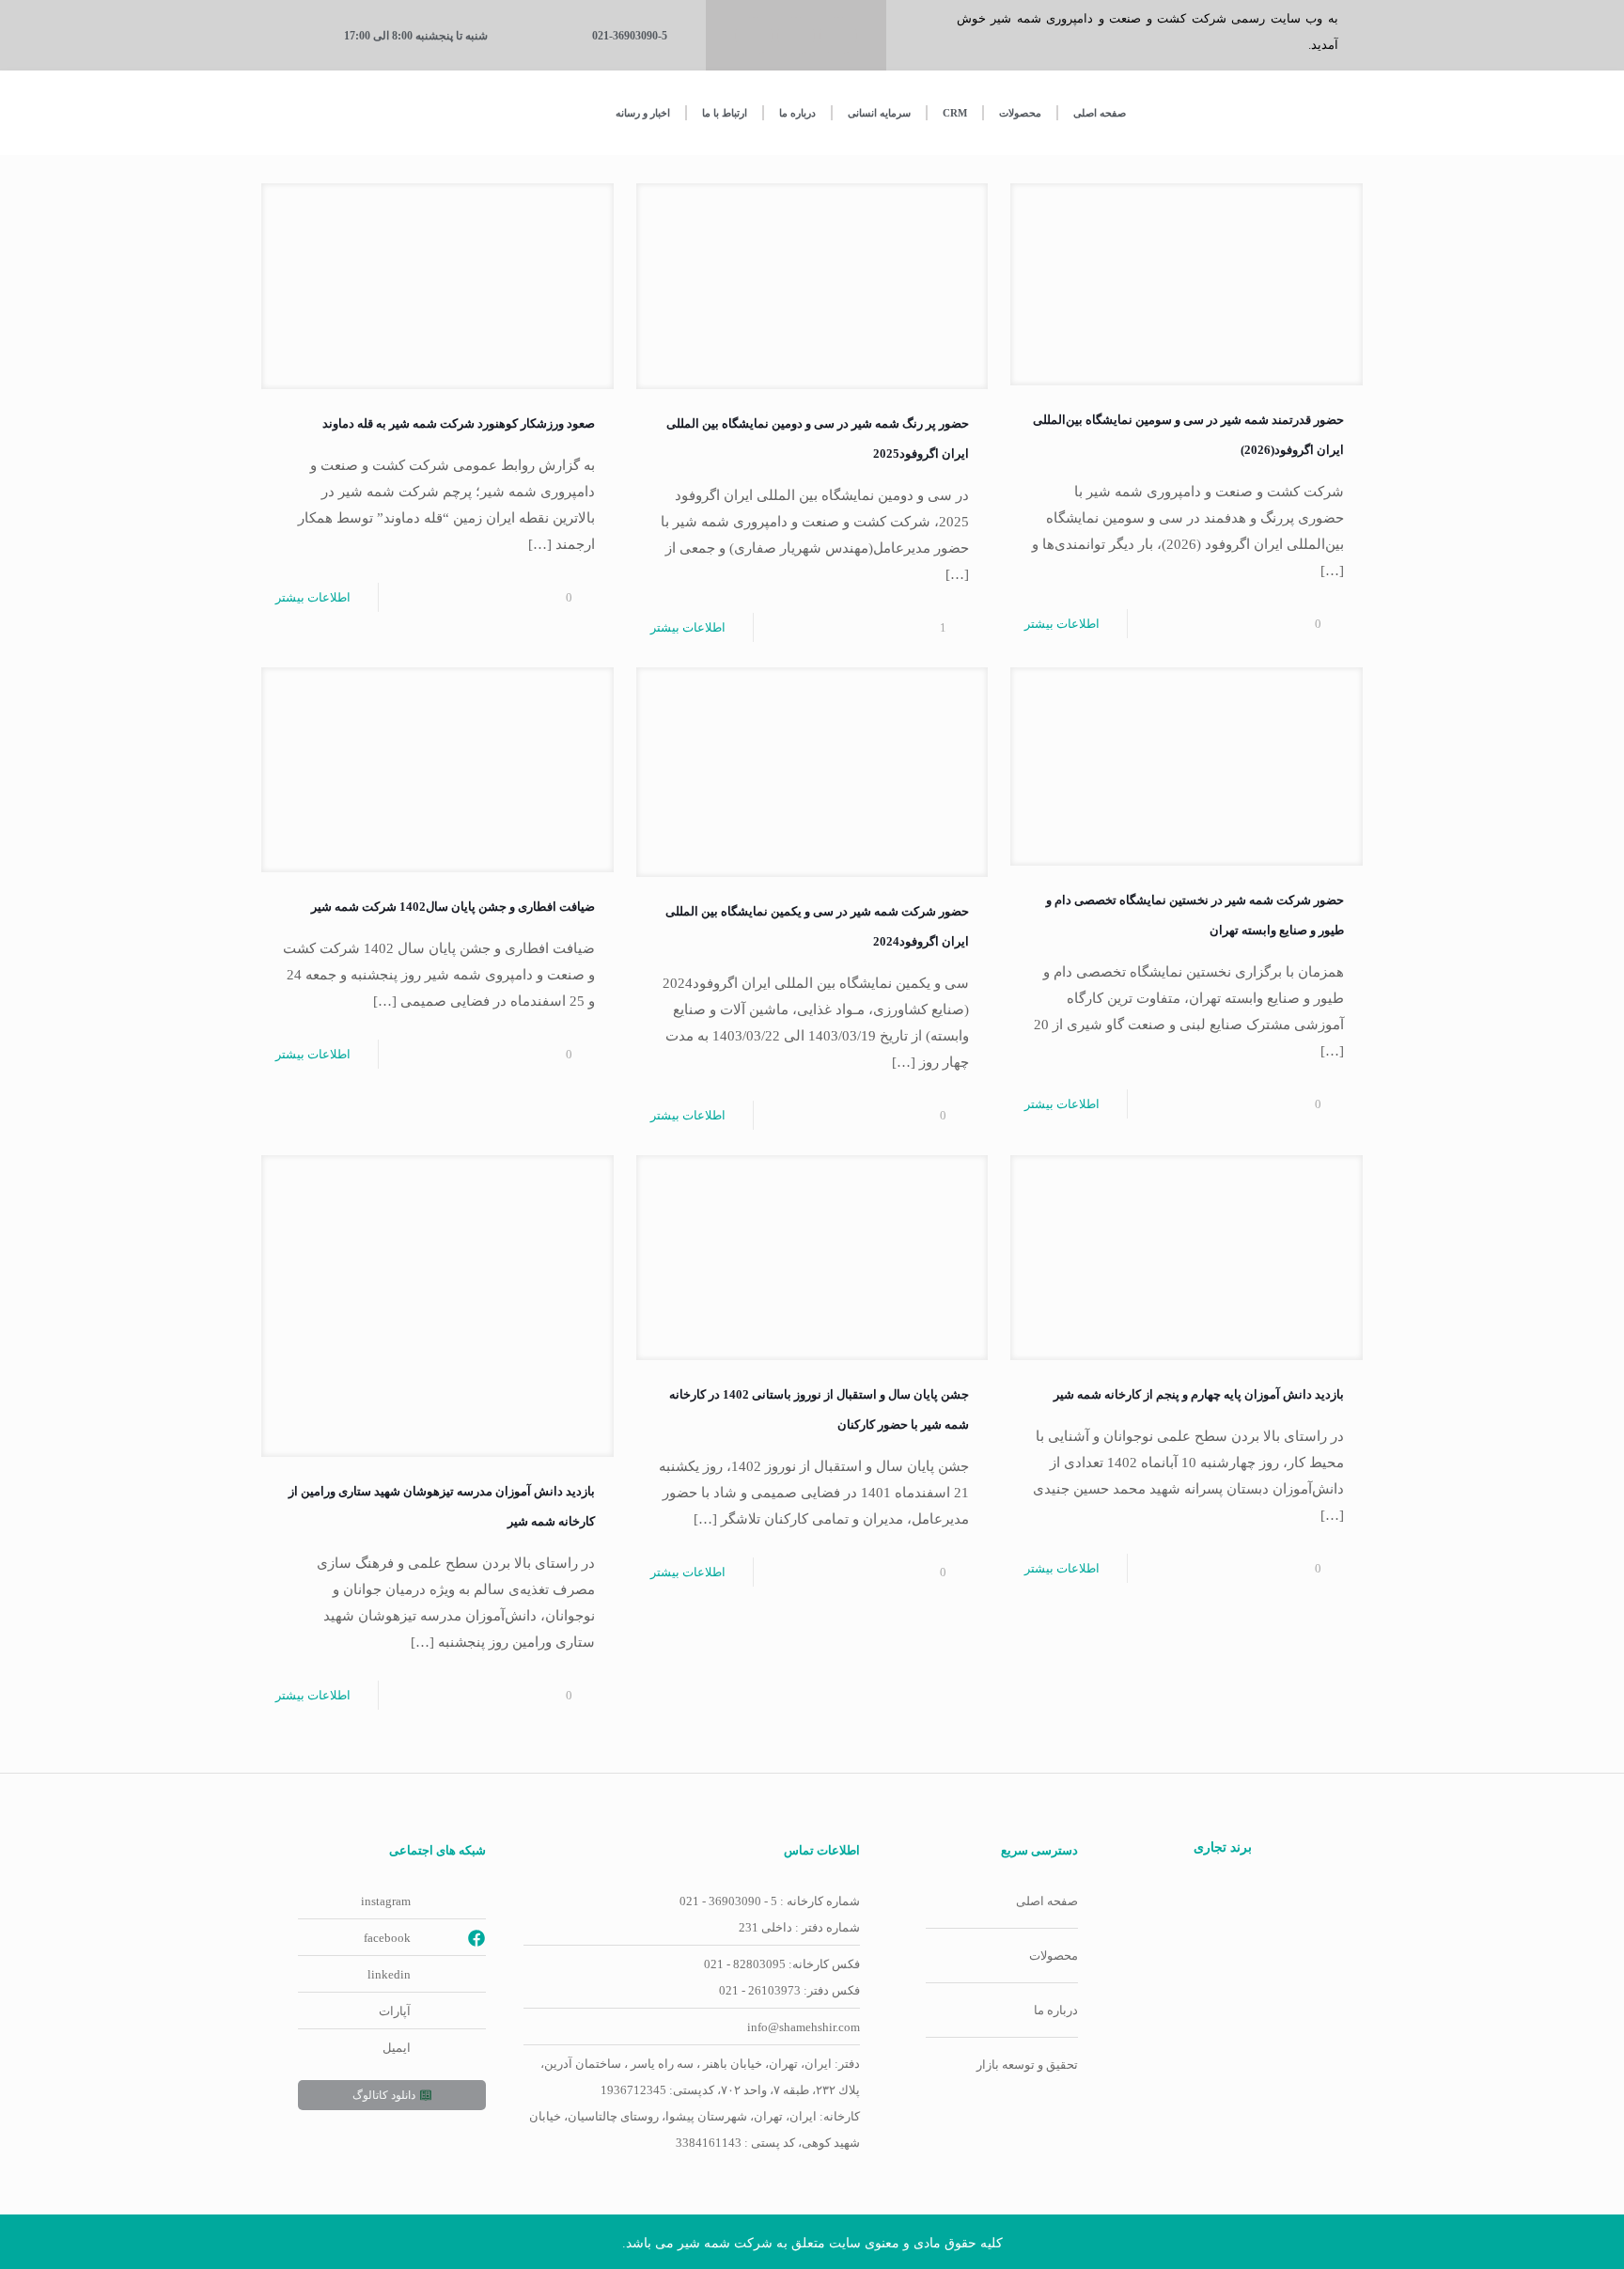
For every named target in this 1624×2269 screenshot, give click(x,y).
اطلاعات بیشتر (1062, 624)
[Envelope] (754, 36)
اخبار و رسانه (643, 113)
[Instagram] (796, 36)
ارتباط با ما (725, 113)
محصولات (1020, 113)
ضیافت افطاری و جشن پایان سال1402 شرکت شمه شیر (453, 907)
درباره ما (797, 113)
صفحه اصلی (1100, 113)
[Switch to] (353, 113)
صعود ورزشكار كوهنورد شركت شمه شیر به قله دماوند (459, 423)
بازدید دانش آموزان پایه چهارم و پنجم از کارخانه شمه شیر (1199, 1394)
